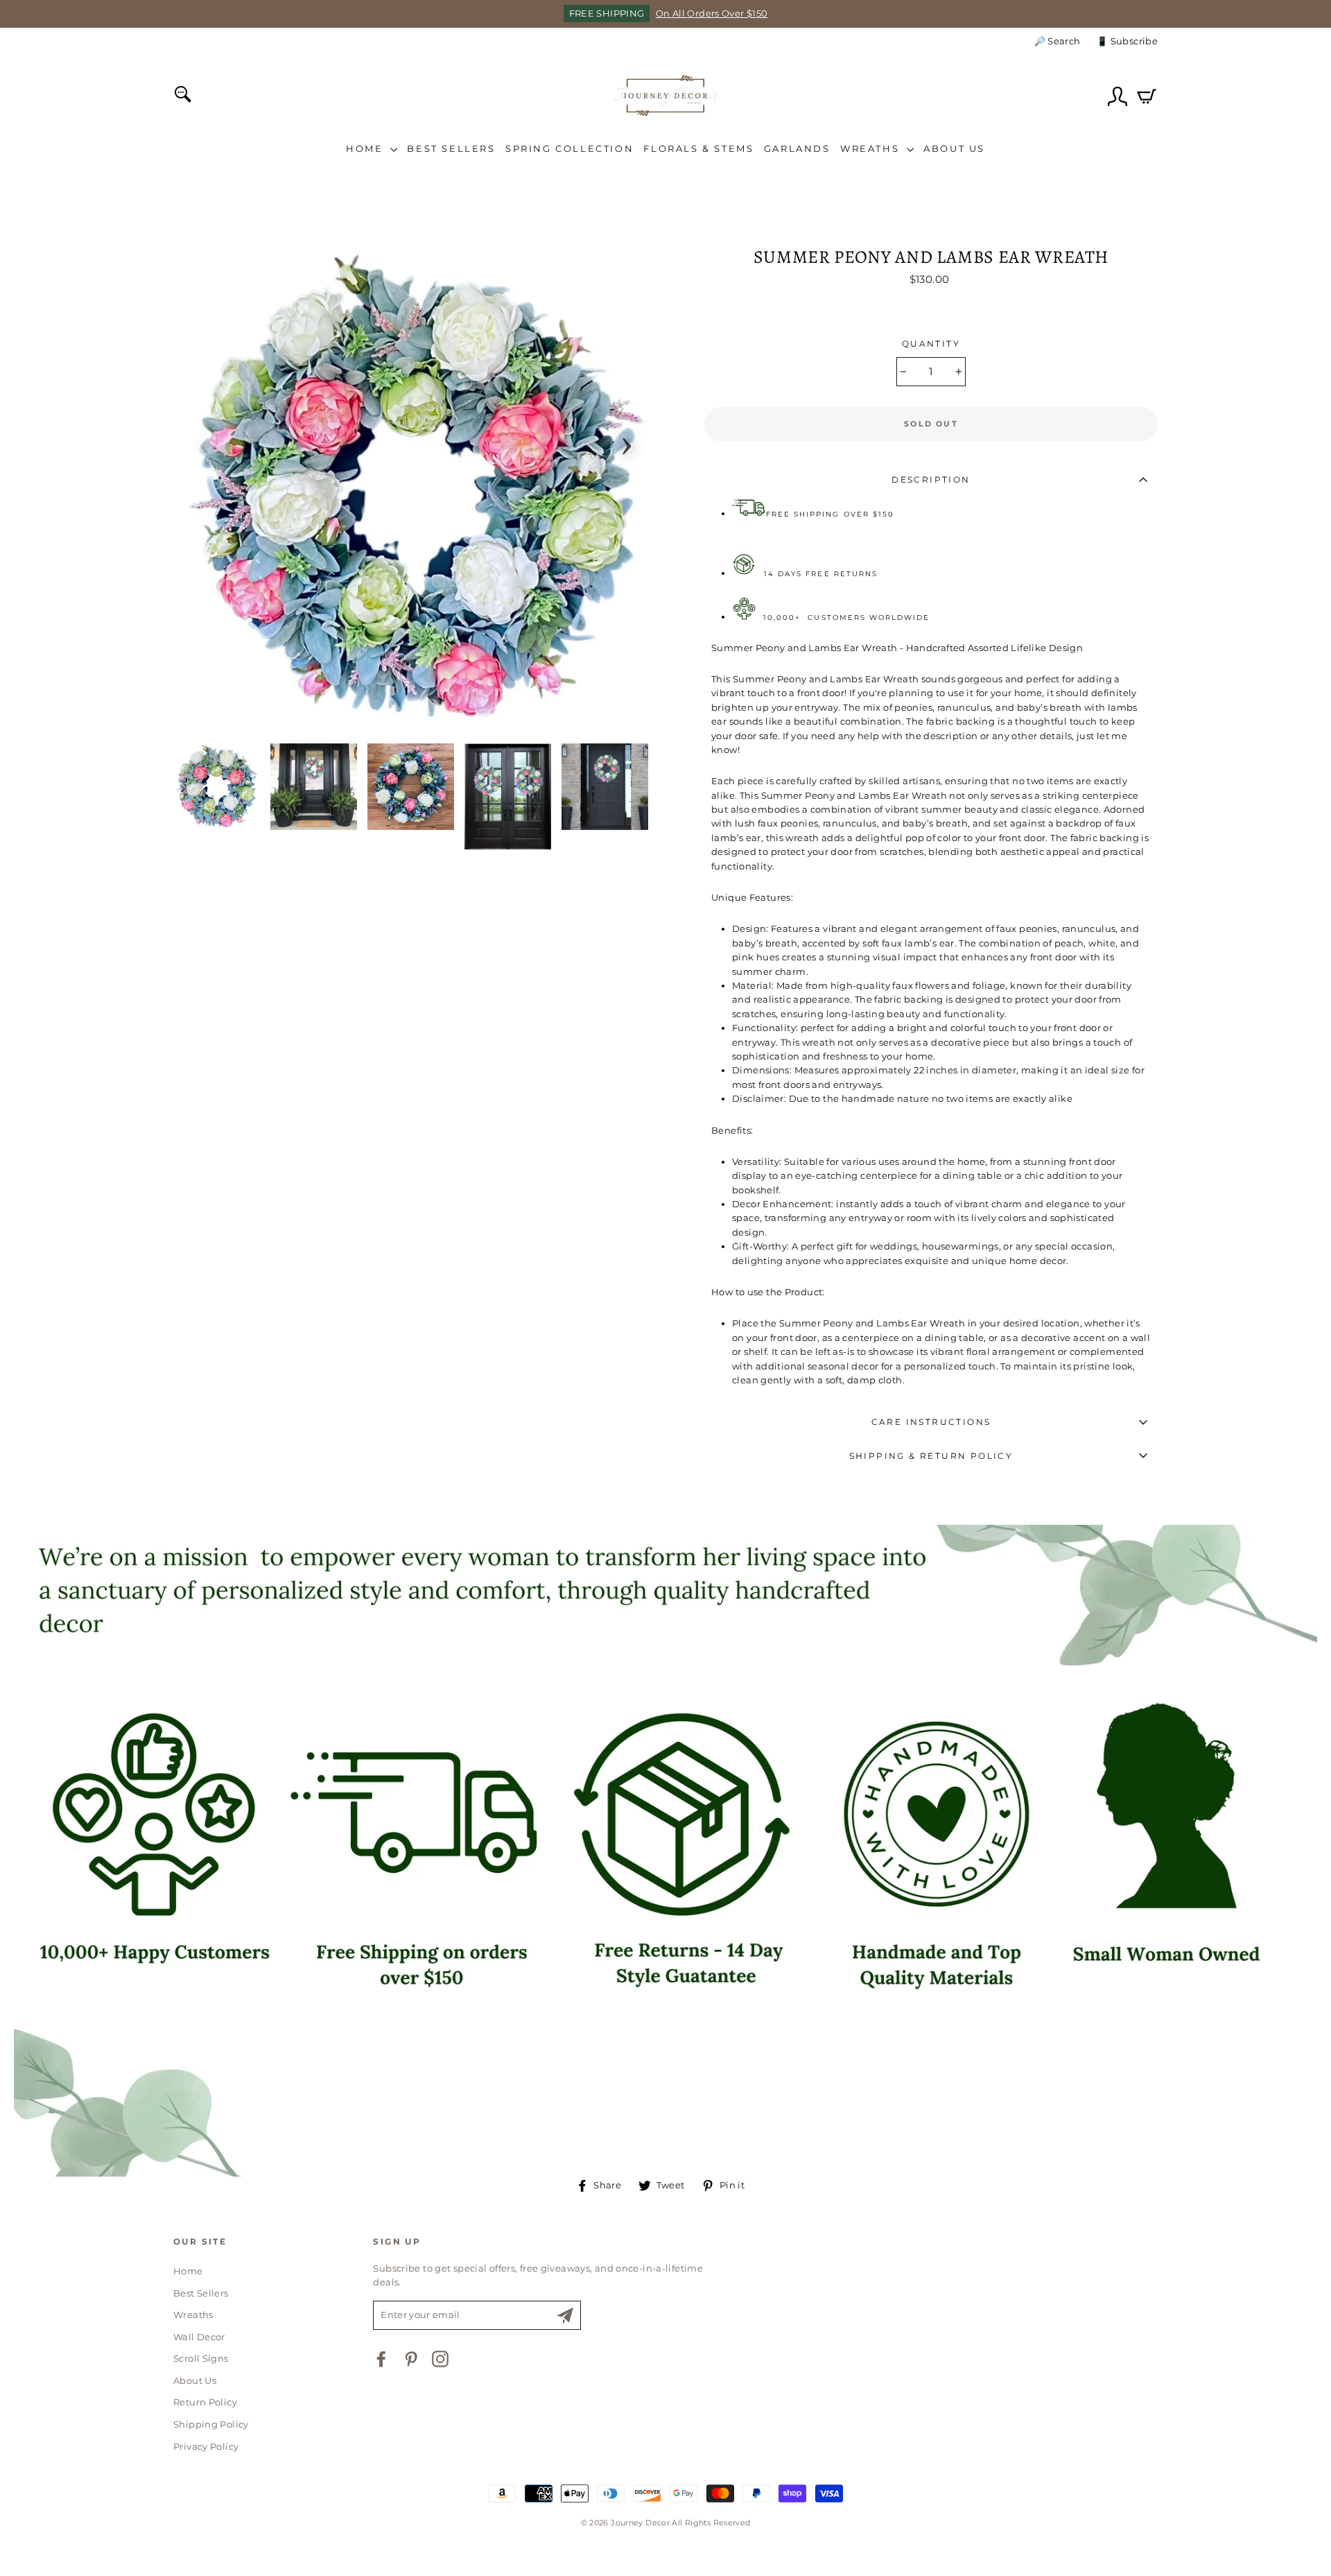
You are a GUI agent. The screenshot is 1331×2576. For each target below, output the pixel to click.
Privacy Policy (206, 2447)
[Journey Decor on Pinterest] (411, 2359)
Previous (205, 442)
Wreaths (872, 148)
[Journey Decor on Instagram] (440, 2359)
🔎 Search (1058, 41)
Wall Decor (199, 2337)
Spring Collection (569, 148)
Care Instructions (931, 1422)
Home (366, 148)
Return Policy (205, 2402)
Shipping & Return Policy (931, 1456)
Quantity (931, 344)
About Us (954, 148)
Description (931, 479)
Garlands (797, 148)
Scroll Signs (201, 2359)
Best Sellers (451, 148)
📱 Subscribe (1127, 41)
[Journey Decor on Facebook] (381, 2359)
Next (627, 442)
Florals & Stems (698, 148)
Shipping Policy (211, 2424)
